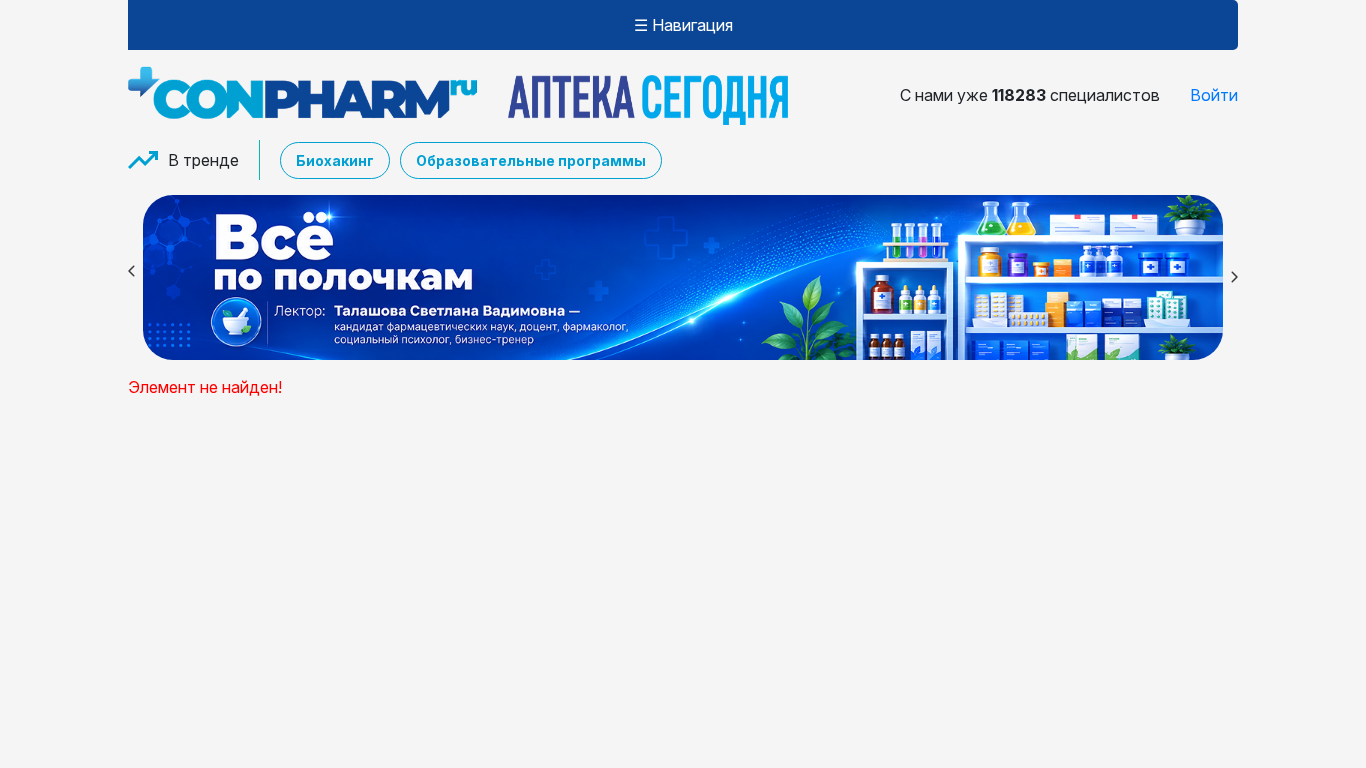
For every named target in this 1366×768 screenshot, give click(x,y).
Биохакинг (335, 160)
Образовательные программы (531, 160)
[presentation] (128, 274)
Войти (1214, 95)
